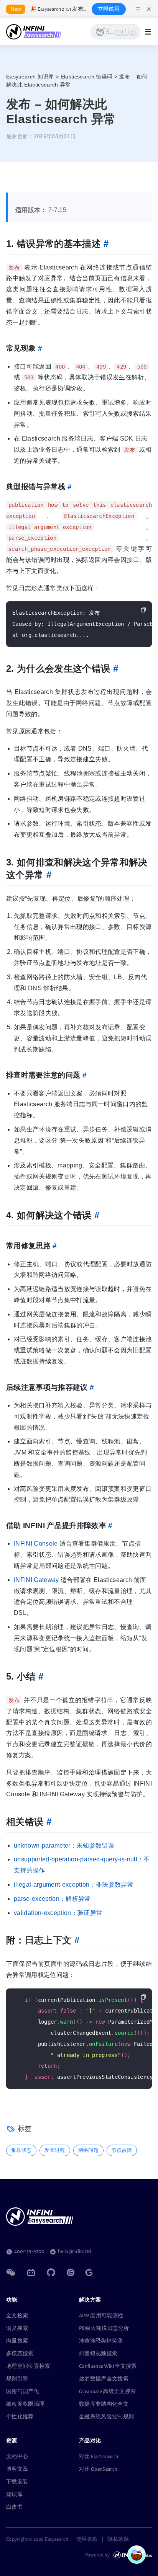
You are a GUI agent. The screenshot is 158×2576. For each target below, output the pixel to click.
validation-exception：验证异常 (58, 1913)
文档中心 (17, 2457)
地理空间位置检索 (28, 2366)
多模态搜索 (20, 2354)
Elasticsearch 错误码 (87, 77)
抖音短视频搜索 (98, 2354)
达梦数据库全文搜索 (104, 2379)
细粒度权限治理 (25, 2404)
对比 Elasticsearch (99, 2457)
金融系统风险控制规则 (106, 2417)
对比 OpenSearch (98, 2469)
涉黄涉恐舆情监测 (101, 2341)
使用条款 (87, 2539)
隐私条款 (118, 2539)
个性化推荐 (20, 2417)
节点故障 (122, 2150)
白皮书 (14, 2507)
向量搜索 (17, 2341)
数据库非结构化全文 (104, 2404)
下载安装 (17, 2482)
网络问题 (88, 2150)
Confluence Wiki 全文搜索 (108, 2366)
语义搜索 (17, 2328)
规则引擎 (17, 2379)
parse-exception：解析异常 (52, 1899)
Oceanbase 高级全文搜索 (107, 2392)
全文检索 (17, 2316)
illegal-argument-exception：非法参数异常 (74, 1885)
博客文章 (17, 2469)
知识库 (14, 2494)
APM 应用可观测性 (101, 2316)
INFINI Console (36, 1543)
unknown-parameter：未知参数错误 (64, 1845)
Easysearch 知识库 (30, 77)
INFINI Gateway (36, 1580)
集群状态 (21, 2150)
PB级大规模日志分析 (104, 2328)
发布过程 (55, 2150)
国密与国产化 (23, 2392)
